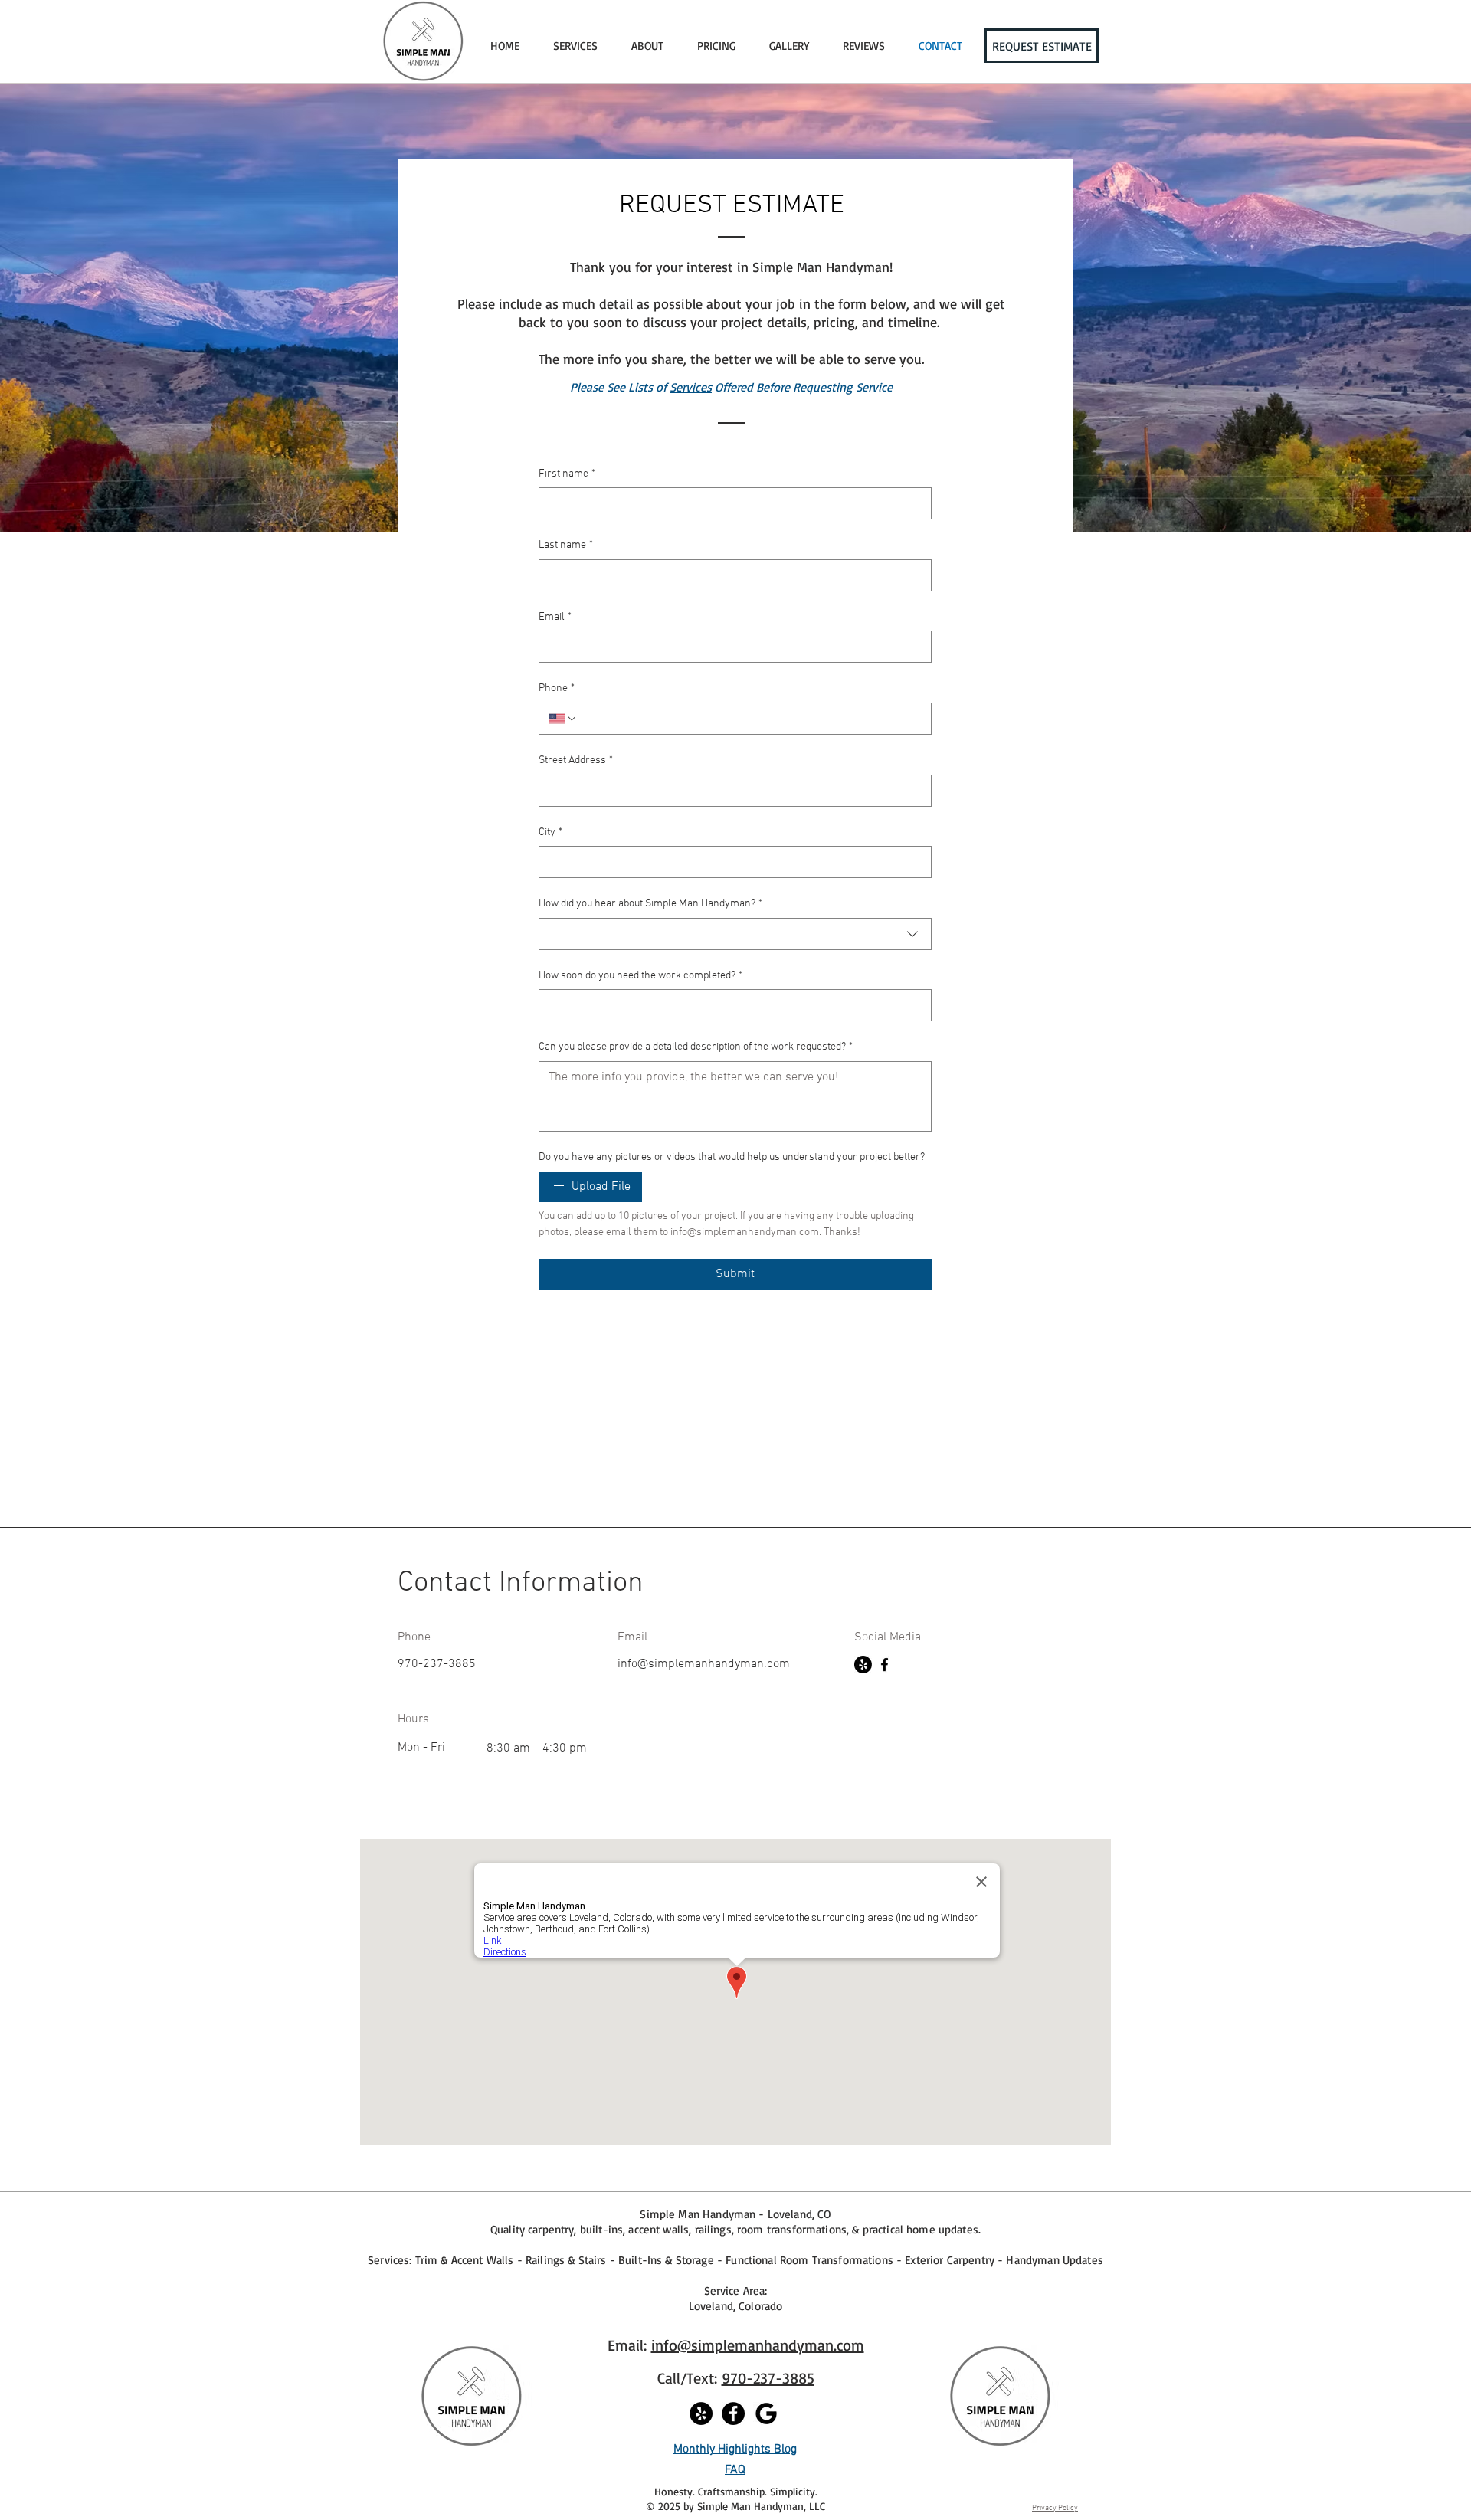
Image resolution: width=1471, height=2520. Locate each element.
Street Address (576, 760)
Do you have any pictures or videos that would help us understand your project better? (732, 1157)
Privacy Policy (1055, 2508)
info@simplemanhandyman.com (704, 1664)
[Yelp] (701, 2413)
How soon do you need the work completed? (640, 976)
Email (555, 617)
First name (567, 474)
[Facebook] (885, 1665)
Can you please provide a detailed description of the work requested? (696, 1047)
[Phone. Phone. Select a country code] (563, 719)
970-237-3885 (768, 2378)
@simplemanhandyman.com (771, 2345)
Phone (557, 688)
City (550, 832)
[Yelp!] (863, 1665)
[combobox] (735, 934)
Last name (566, 545)
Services (691, 387)
